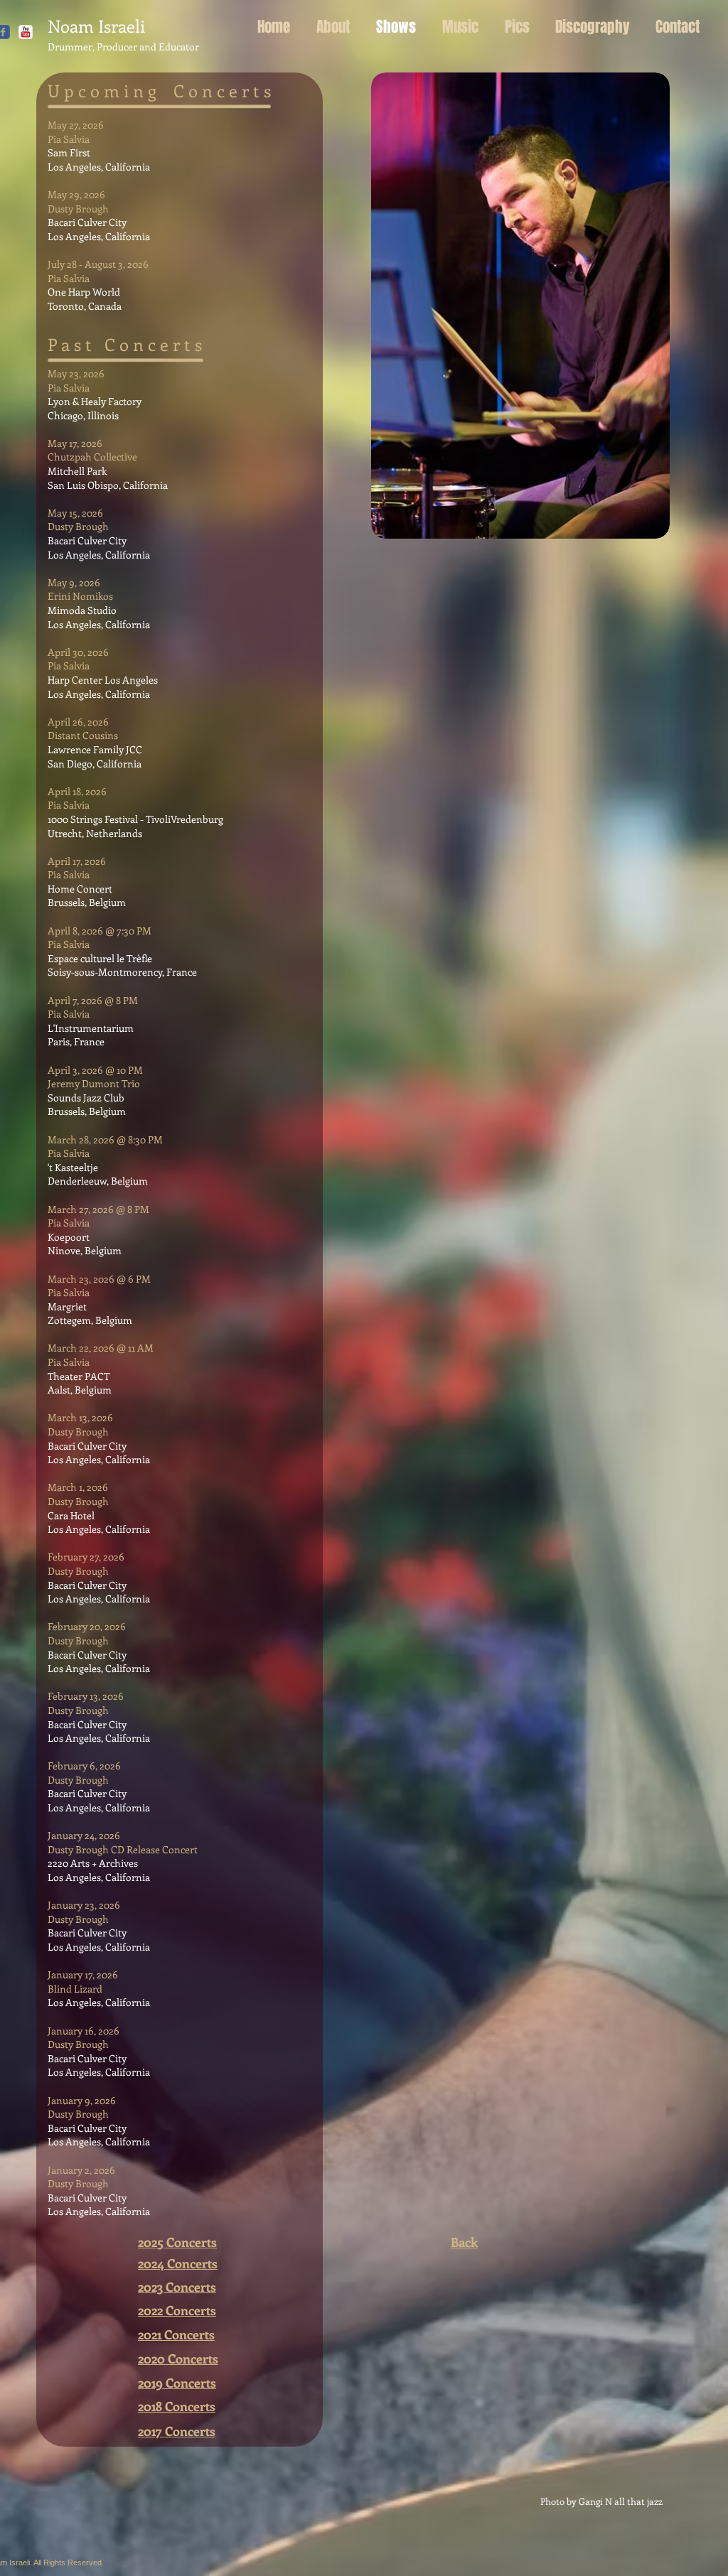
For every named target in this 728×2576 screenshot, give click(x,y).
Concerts (192, 2263)
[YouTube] (26, 32)
